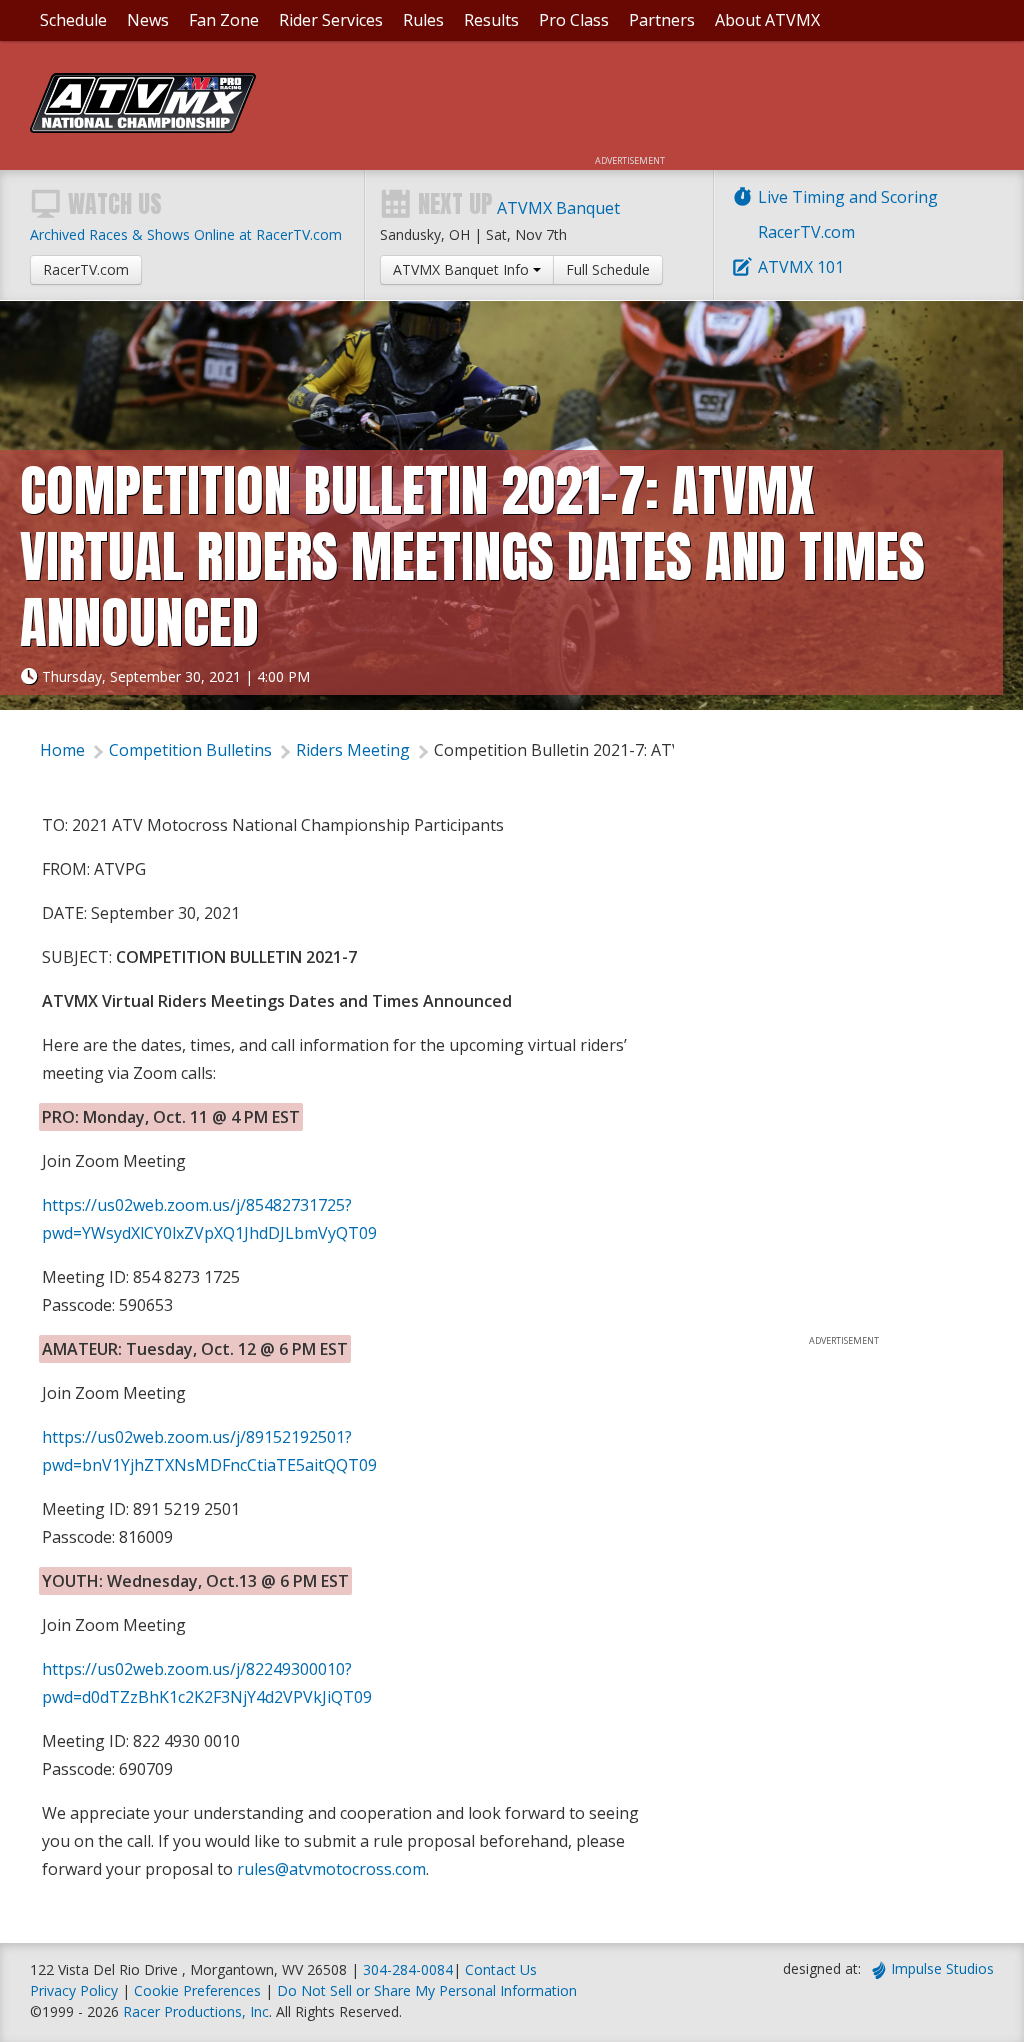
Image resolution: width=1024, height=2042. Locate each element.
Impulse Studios (942, 1968)
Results (491, 20)
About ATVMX (767, 20)
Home (62, 750)
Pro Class (574, 20)
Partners (662, 20)
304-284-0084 (408, 1969)
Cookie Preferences (199, 1990)
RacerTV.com (806, 232)
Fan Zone (224, 20)
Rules (423, 20)
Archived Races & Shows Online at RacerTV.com (186, 234)
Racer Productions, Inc (196, 2011)
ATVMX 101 (801, 267)
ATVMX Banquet (558, 208)
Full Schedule (608, 269)
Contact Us (501, 1969)
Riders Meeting (353, 750)
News (148, 20)
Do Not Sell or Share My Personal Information (427, 1990)
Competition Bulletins (190, 750)
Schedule (73, 20)
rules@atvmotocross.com (331, 1869)
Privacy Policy (74, 1990)
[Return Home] (143, 127)
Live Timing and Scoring (848, 197)
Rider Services (331, 20)
